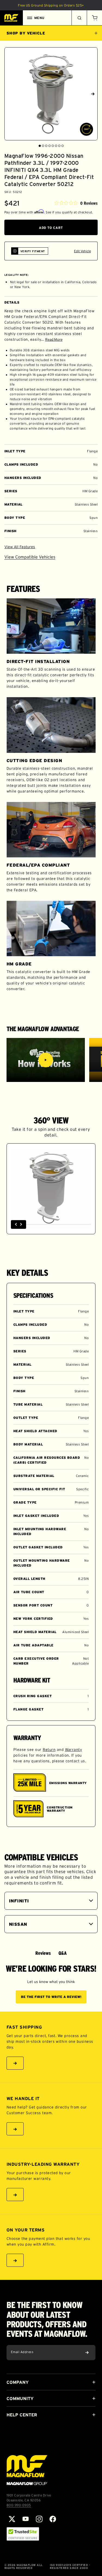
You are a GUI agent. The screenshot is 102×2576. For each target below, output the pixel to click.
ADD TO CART (51, 228)
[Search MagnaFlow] (79, 18)
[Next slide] (93, 94)
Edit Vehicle (82, 251)
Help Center (22, 2415)
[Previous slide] (9, 94)
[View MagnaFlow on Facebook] (53, 2519)
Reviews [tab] (43, 1953)
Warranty (74, 1750)
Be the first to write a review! (51, 1997)
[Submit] (87, 2353)
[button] (94, 18)
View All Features (20, 547)
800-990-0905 (19, 2505)
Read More (54, 340)
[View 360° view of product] (86, 129)
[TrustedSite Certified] (23, 2534)
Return (49, 1750)
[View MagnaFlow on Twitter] (12, 2519)
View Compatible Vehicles (30, 557)
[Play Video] (46, 1060)
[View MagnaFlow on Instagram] (39, 2519)
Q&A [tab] (63, 1953)
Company (18, 2382)
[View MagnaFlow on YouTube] (26, 2519)
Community (20, 2398)
